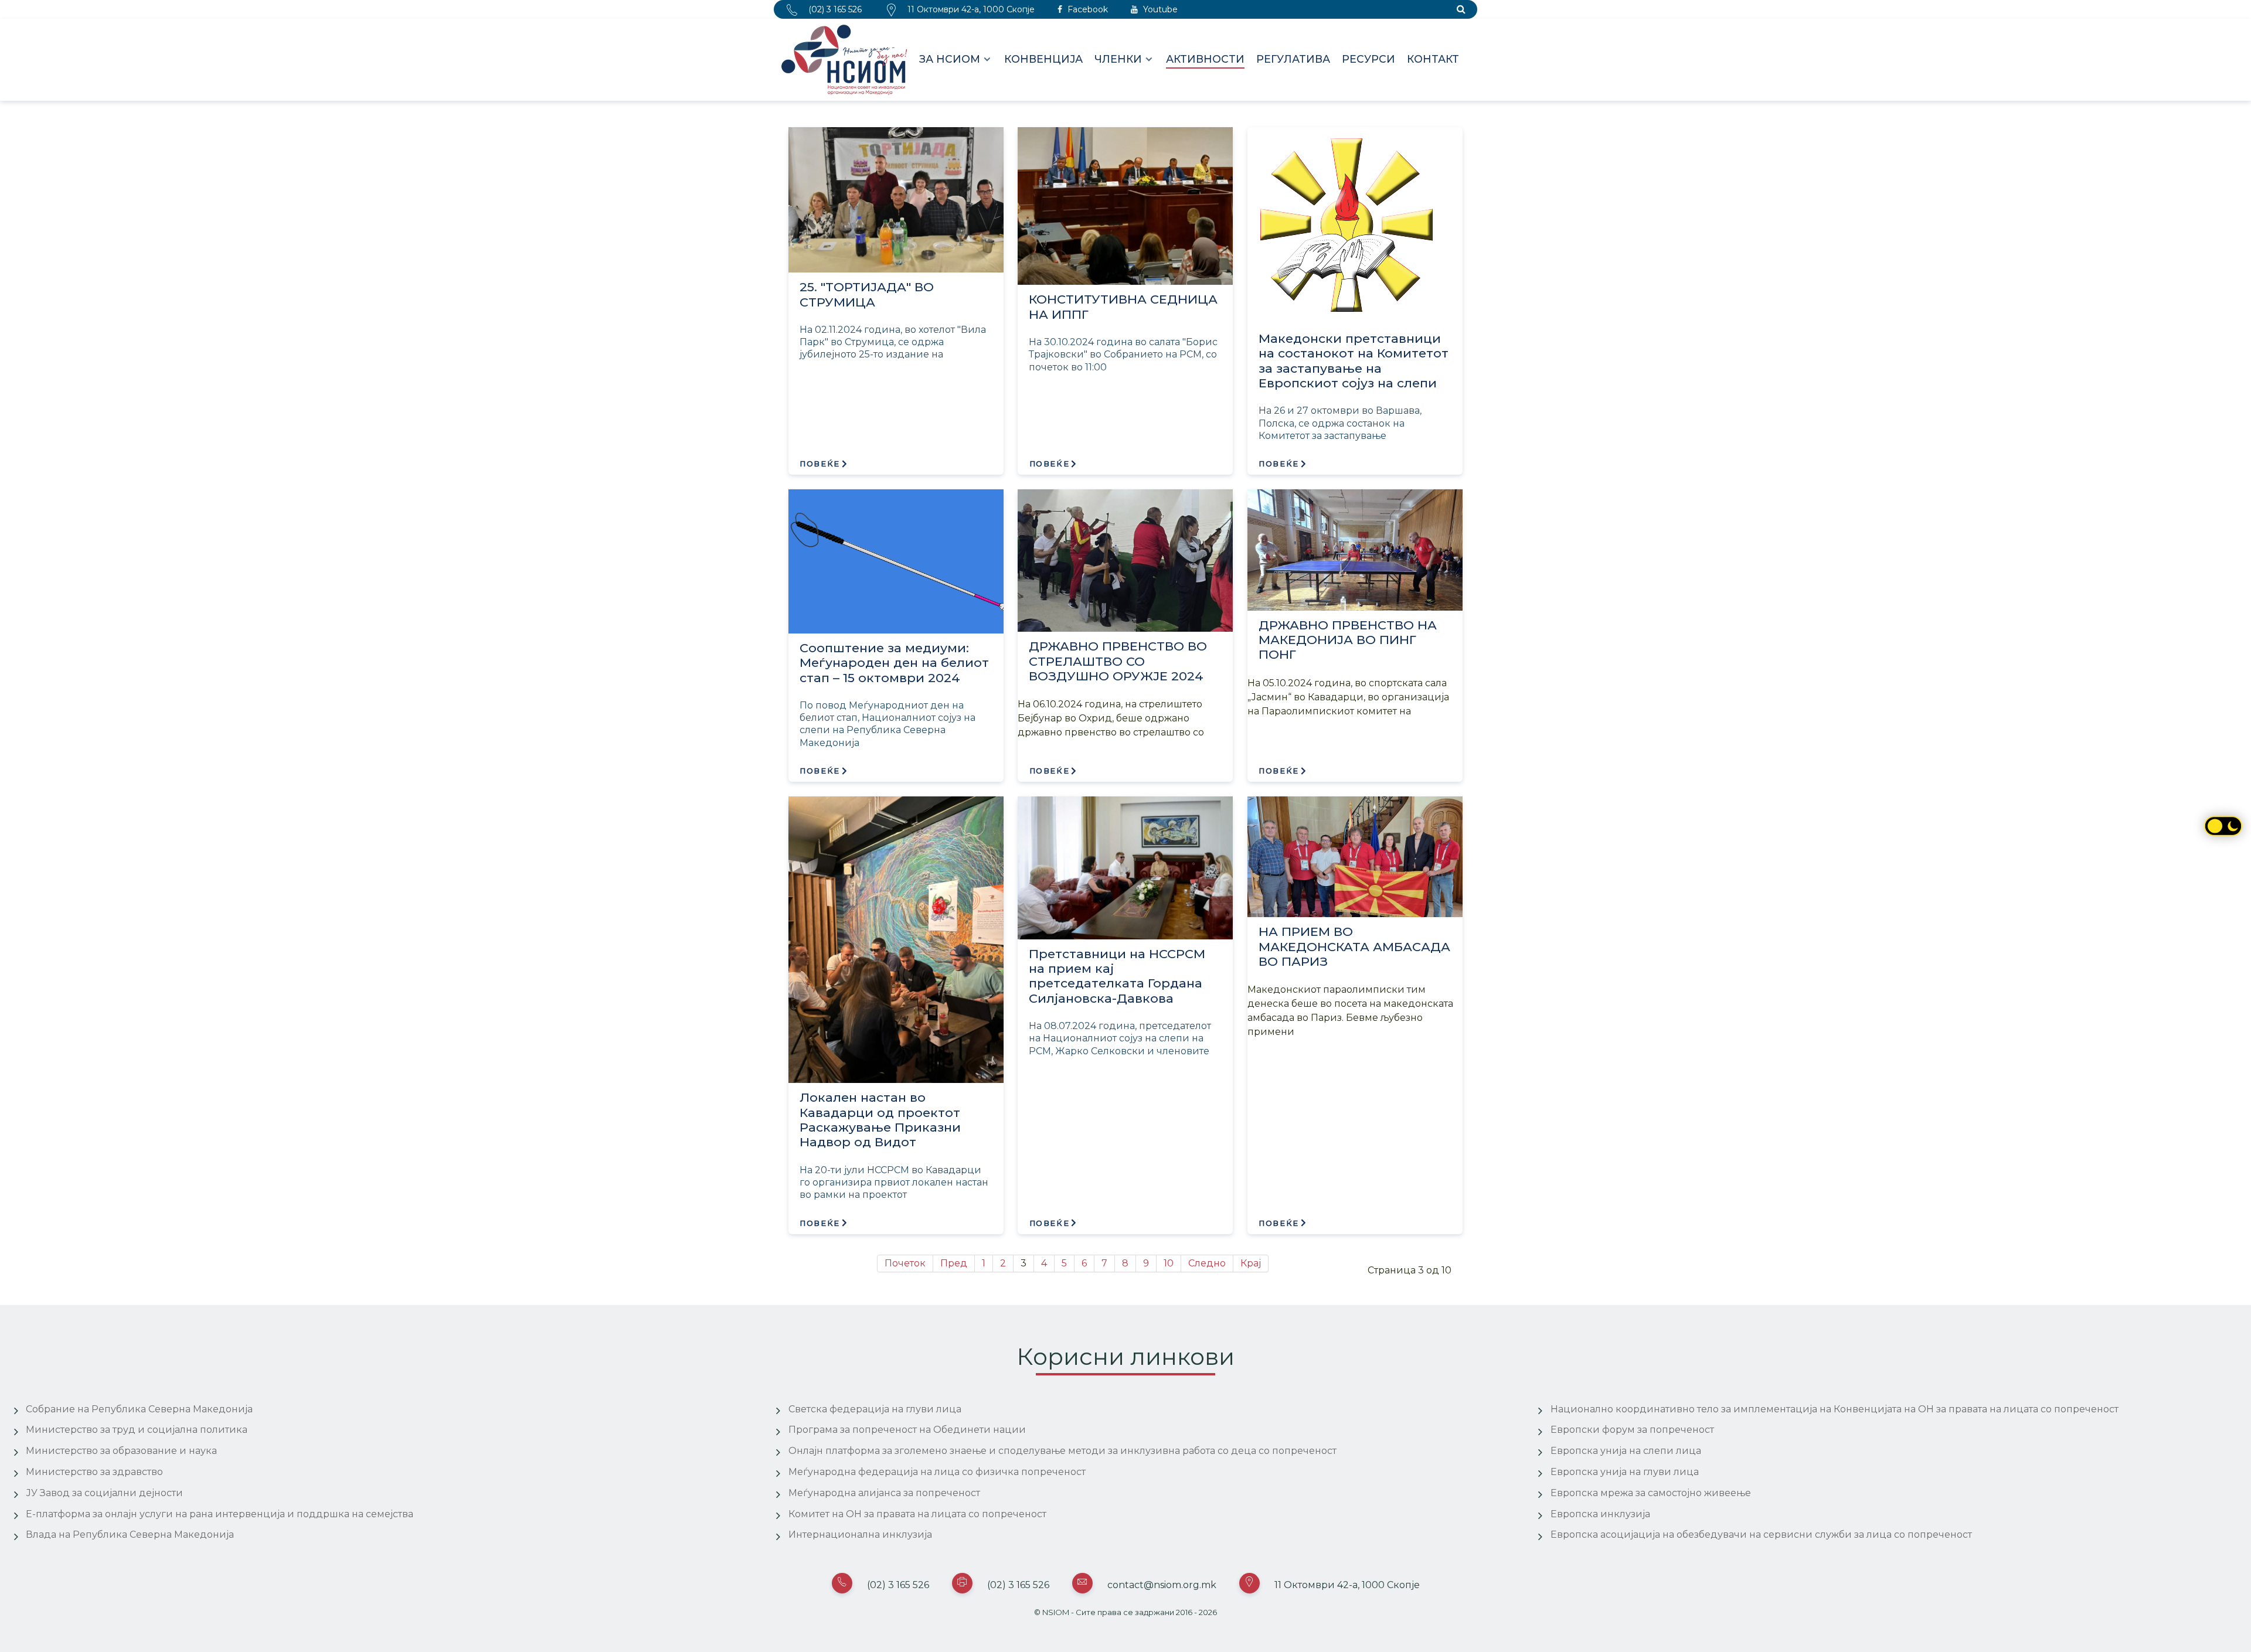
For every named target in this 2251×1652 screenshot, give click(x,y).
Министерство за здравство (94, 1472)
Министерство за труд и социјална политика (137, 1430)
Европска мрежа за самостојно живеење (1651, 1493)
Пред (954, 1263)
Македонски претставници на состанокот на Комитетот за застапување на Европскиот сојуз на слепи (1354, 361)
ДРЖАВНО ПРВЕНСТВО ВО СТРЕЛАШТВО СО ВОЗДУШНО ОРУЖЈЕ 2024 (1118, 661)
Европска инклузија (1600, 1514)
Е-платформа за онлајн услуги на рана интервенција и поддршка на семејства (220, 1514)
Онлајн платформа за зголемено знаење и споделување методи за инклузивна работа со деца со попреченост (1062, 1451)
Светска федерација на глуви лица (875, 1409)
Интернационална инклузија (860, 1535)
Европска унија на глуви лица (1625, 1472)
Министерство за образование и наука (121, 1451)
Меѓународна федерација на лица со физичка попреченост (937, 1472)
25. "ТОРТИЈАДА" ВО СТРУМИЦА (867, 294)
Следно (1207, 1263)
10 (1169, 1263)
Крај (1251, 1263)
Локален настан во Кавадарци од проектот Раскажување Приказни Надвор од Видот (880, 1120)
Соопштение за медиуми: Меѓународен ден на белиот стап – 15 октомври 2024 (894, 663)
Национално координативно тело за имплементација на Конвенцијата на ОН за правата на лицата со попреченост (1835, 1409)
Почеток (905, 1263)
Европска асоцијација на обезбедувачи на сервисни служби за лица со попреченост (1761, 1535)
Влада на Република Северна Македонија (130, 1535)
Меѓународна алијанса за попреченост (884, 1493)
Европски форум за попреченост (1632, 1430)
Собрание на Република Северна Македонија (139, 1409)
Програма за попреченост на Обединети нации (907, 1430)
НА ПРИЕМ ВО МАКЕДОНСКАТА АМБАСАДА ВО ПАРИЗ (1354, 946)
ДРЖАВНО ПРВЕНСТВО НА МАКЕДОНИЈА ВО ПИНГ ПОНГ (1348, 640)
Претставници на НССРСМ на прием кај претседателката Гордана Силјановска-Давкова (1117, 976)
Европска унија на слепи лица (1626, 1451)
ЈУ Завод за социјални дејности (104, 1493)
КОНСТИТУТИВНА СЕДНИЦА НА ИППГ (1123, 306)
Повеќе (820, 464)
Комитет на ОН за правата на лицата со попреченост (917, 1514)
